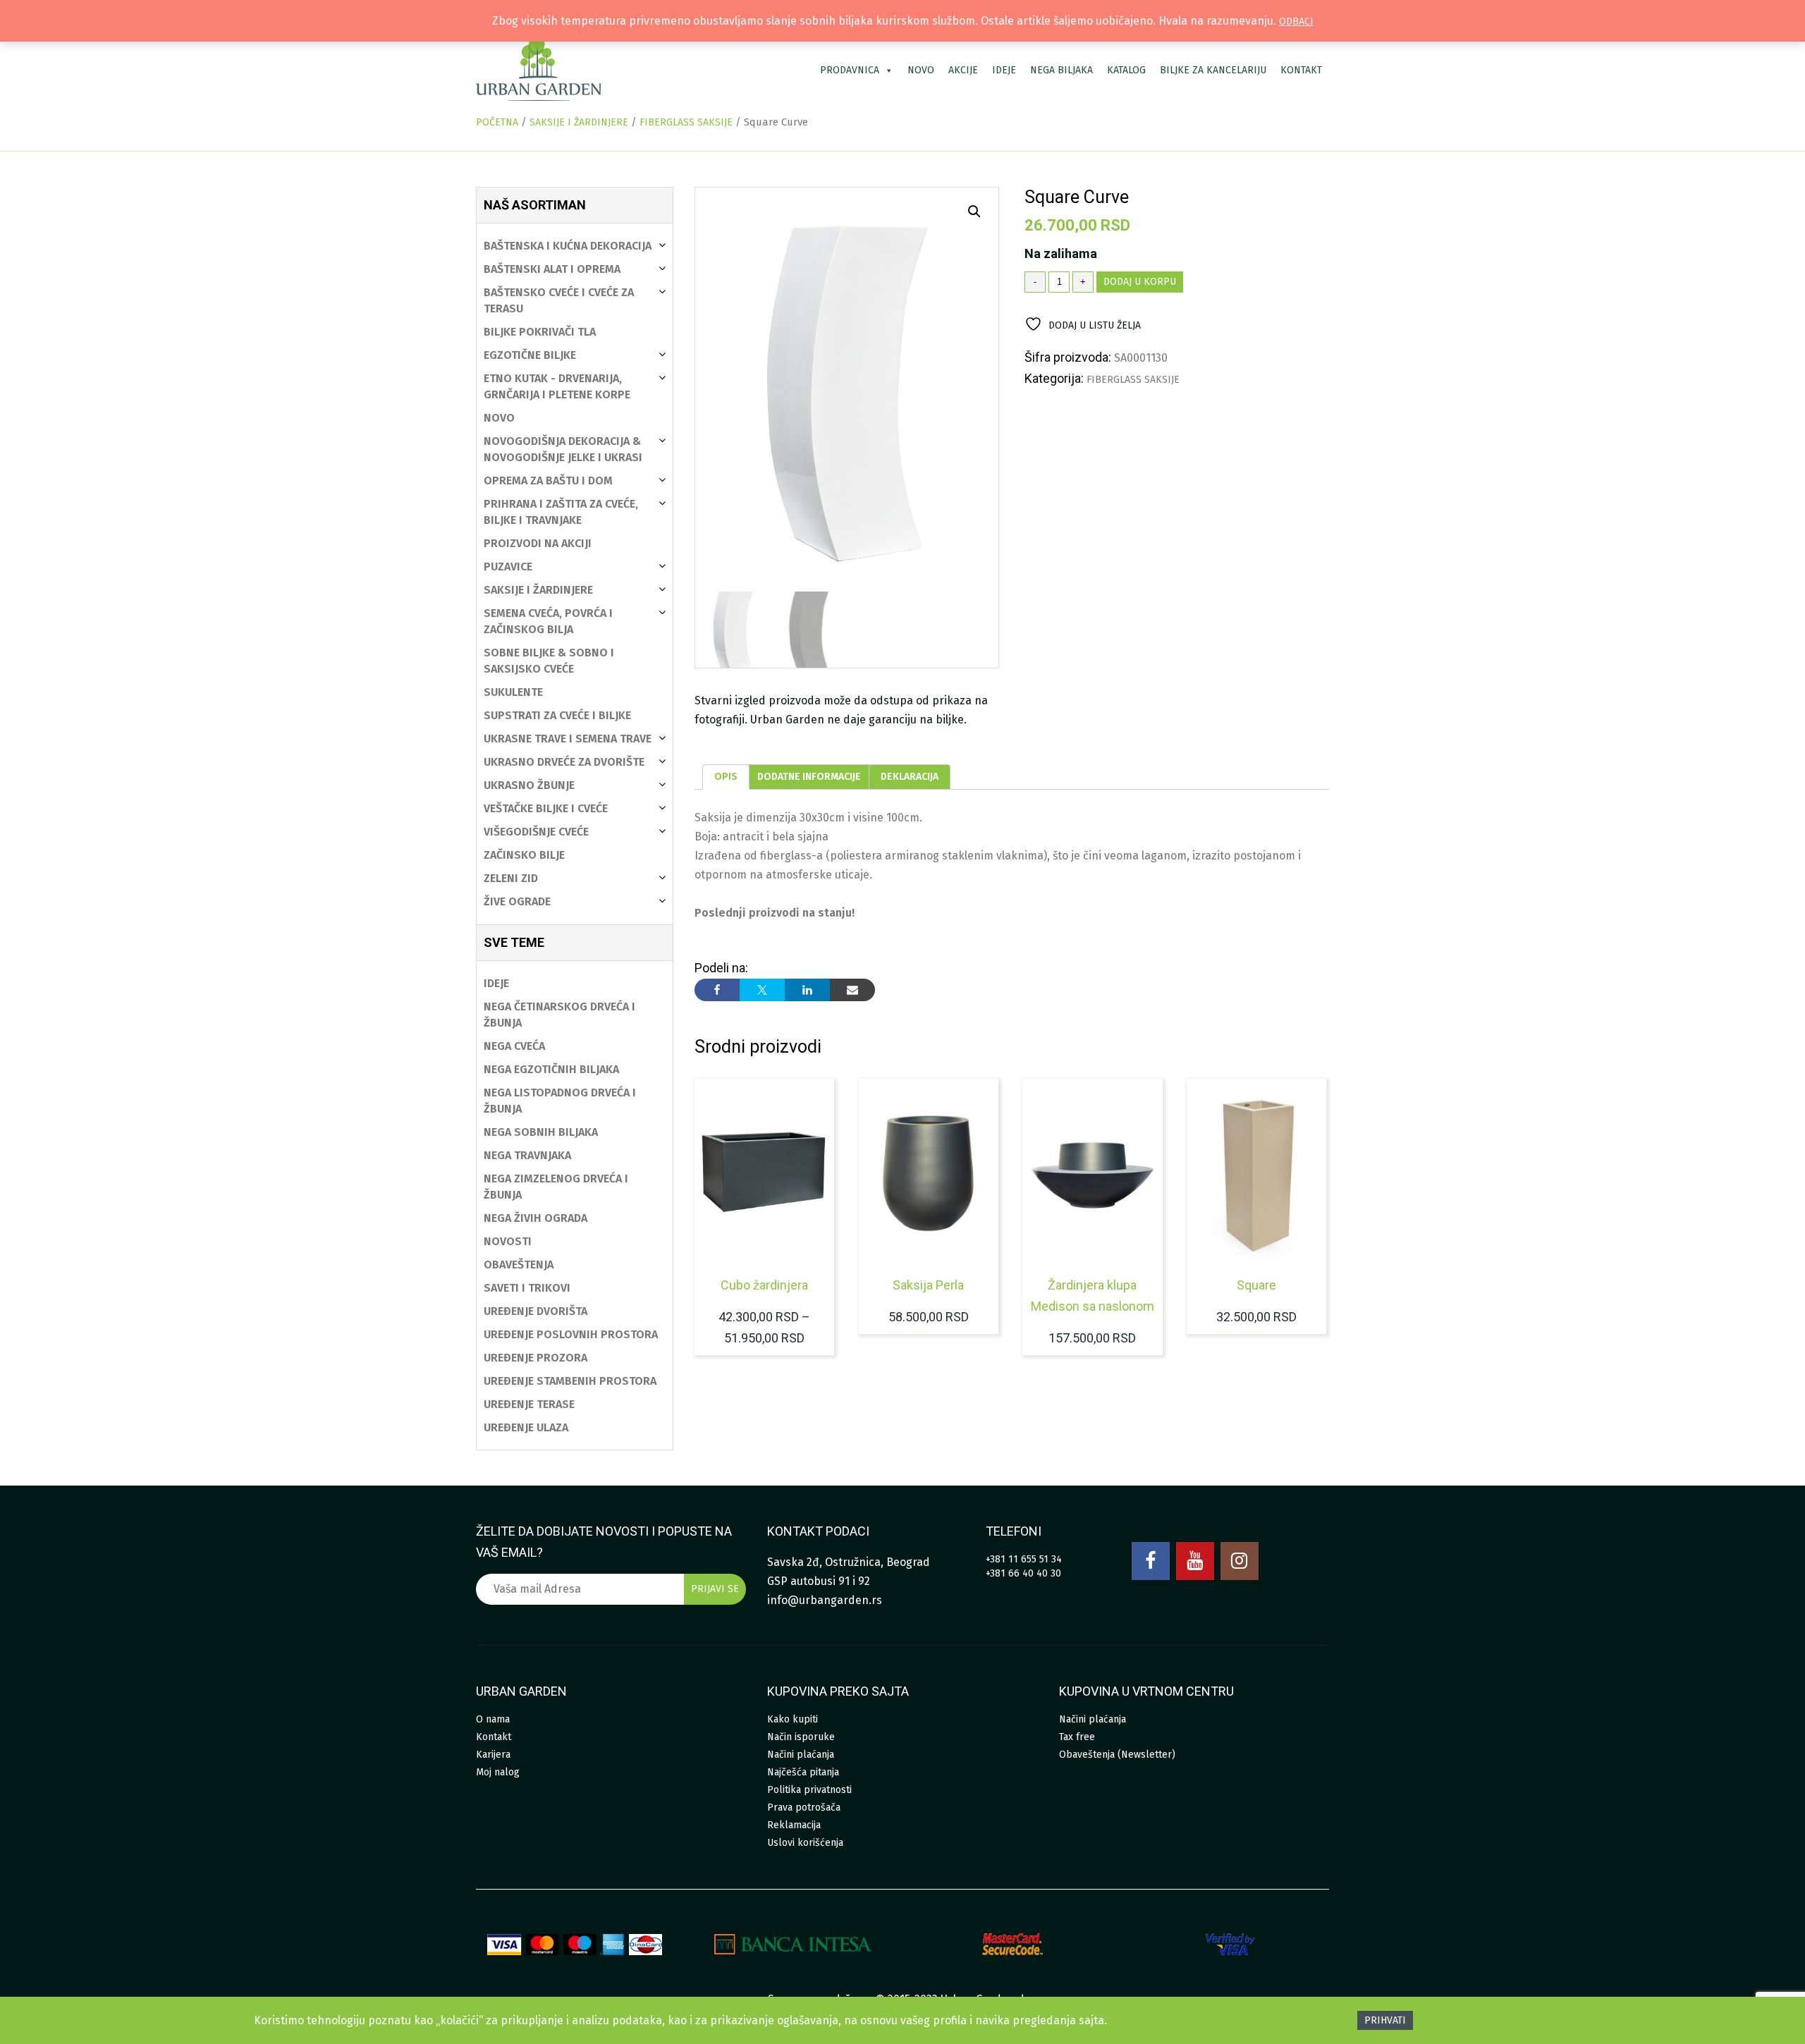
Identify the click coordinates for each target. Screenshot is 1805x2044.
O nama (493, 1719)
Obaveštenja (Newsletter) (1117, 1755)
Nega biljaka (1061, 70)
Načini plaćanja (801, 1755)
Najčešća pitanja (803, 1772)
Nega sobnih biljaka (541, 1132)
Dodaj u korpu (1140, 282)
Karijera (493, 1755)
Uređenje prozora (536, 1358)
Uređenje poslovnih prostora (571, 1334)
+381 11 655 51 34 (1024, 1559)
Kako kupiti (793, 1719)
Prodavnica (850, 70)
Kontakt (1301, 70)
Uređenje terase (529, 1404)
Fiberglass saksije (686, 122)
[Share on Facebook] (717, 990)
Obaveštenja (519, 1265)
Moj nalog (498, 1772)
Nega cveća (514, 1046)
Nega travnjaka (527, 1155)
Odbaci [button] (1296, 22)
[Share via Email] (852, 990)
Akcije (963, 70)
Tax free (1077, 1737)
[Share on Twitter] (762, 990)
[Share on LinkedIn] (807, 990)
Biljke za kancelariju (1213, 70)
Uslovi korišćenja (805, 1843)
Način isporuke (801, 1737)
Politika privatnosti (809, 1790)
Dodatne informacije (809, 777)
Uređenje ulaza (526, 1427)
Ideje (1004, 70)
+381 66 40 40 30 (1023, 1573)
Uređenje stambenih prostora (570, 1381)
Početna (497, 122)
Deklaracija (910, 777)
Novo (921, 70)
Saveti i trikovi (527, 1288)
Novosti (508, 1241)
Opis (726, 777)
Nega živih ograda (536, 1218)
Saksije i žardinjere (579, 122)
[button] (974, 212)
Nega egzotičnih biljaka (551, 1069)
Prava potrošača (804, 1807)
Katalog (1126, 70)
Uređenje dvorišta (536, 1311)
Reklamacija (794, 1825)
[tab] (726, 777)
